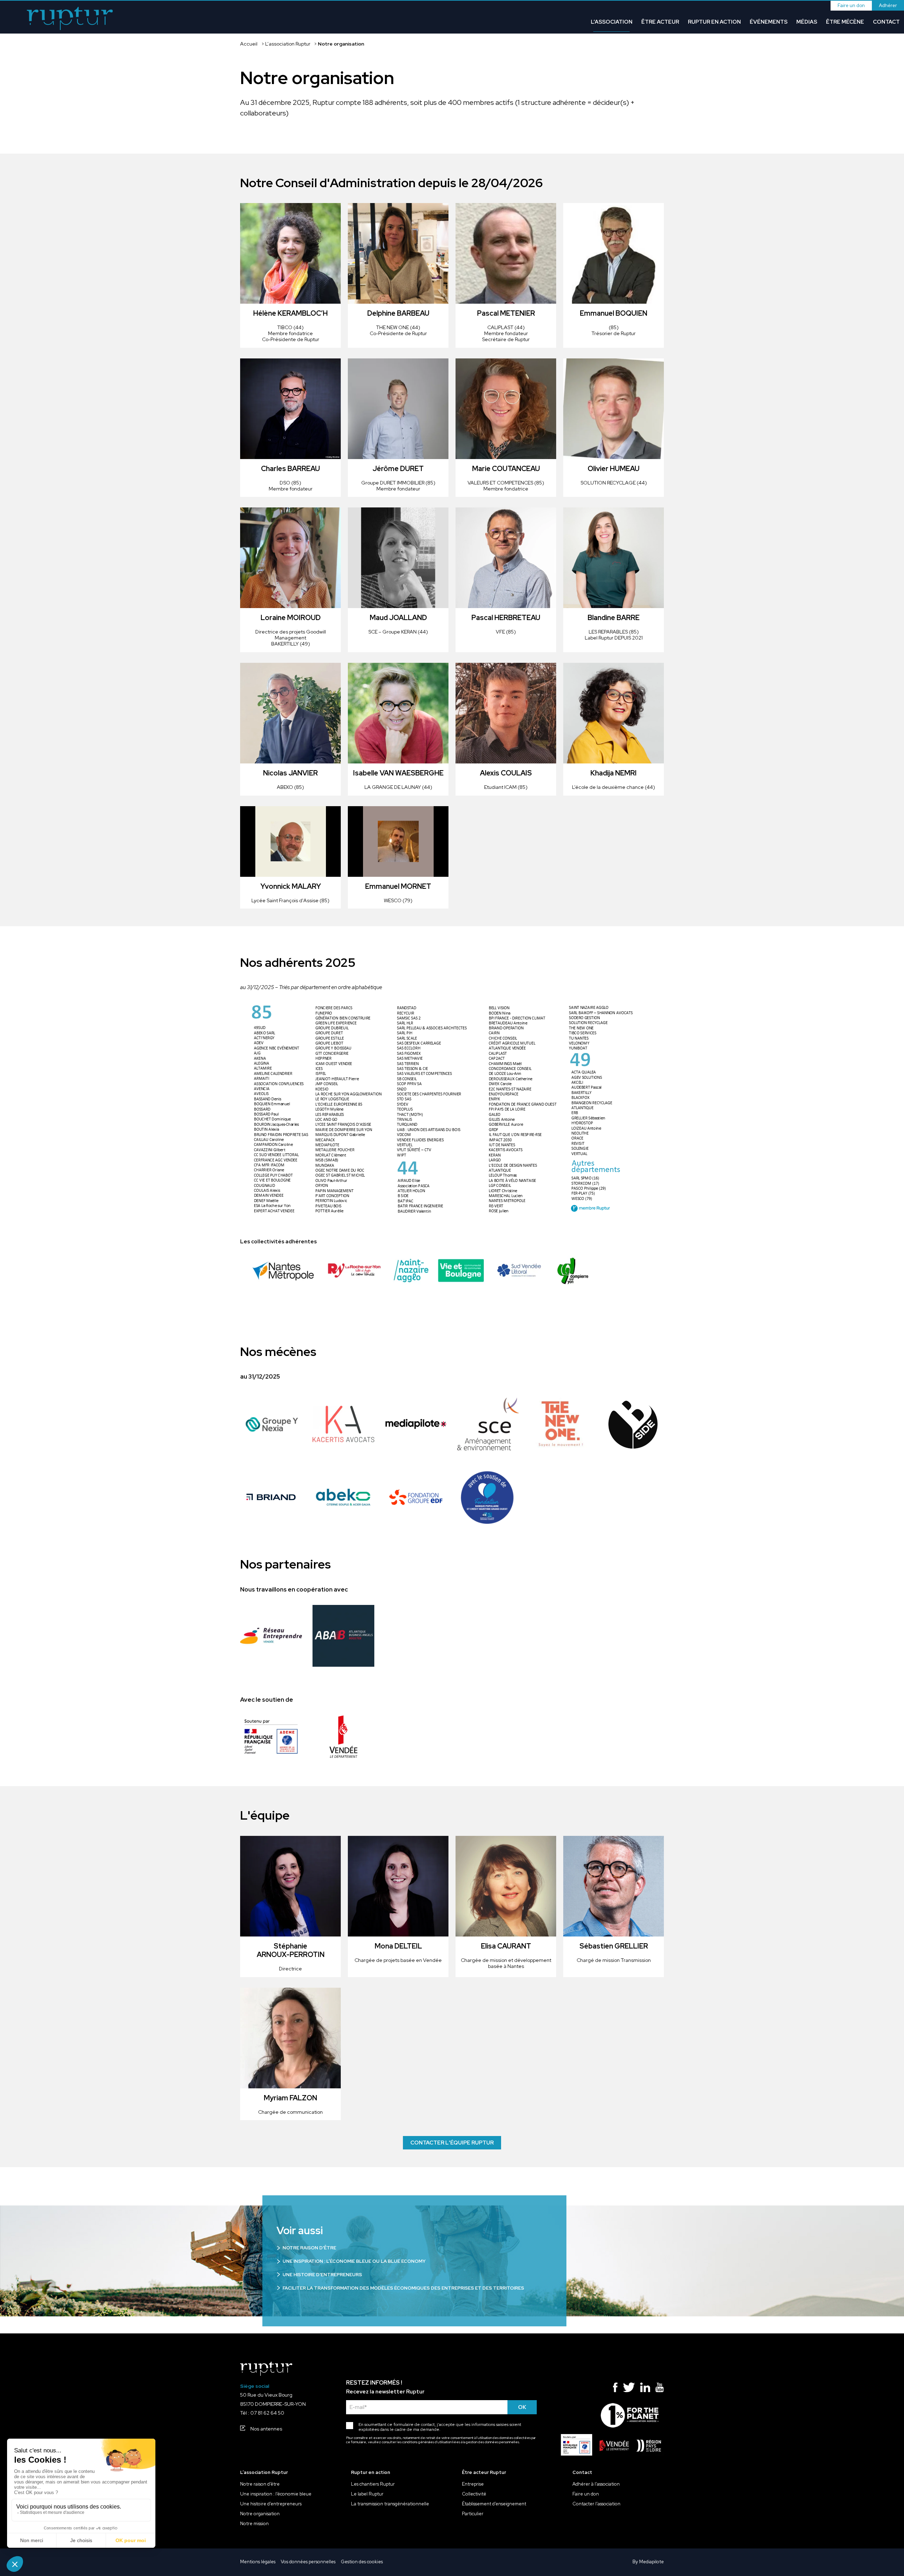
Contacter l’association (596, 2504)
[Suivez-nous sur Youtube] (660, 2389)
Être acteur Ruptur (484, 2473)
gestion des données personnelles (492, 2442)
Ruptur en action (714, 22)
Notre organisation (260, 2514)
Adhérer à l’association (596, 2484)
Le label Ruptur (367, 2494)
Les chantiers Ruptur (373, 2484)
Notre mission (254, 2524)
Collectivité (474, 2494)
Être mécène (845, 22)
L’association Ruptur (288, 44)
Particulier (473, 2514)
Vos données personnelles (308, 2562)
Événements (769, 22)
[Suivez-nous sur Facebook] (615, 2389)
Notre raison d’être (260, 2484)
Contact (886, 22)
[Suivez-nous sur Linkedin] (645, 2389)
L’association (612, 22)
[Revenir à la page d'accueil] (70, 19)
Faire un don (851, 5)
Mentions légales (258, 2562)
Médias (807, 22)
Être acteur (660, 22)
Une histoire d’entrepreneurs (271, 2504)
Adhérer (888, 5)
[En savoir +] (271, 1424)
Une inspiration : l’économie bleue (276, 2494)
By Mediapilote (648, 2562)
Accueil (249, 44)
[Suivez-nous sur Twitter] (629, 2389)
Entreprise (473, 2484)
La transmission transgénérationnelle (390, 2504)
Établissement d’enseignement (494, 2504)
